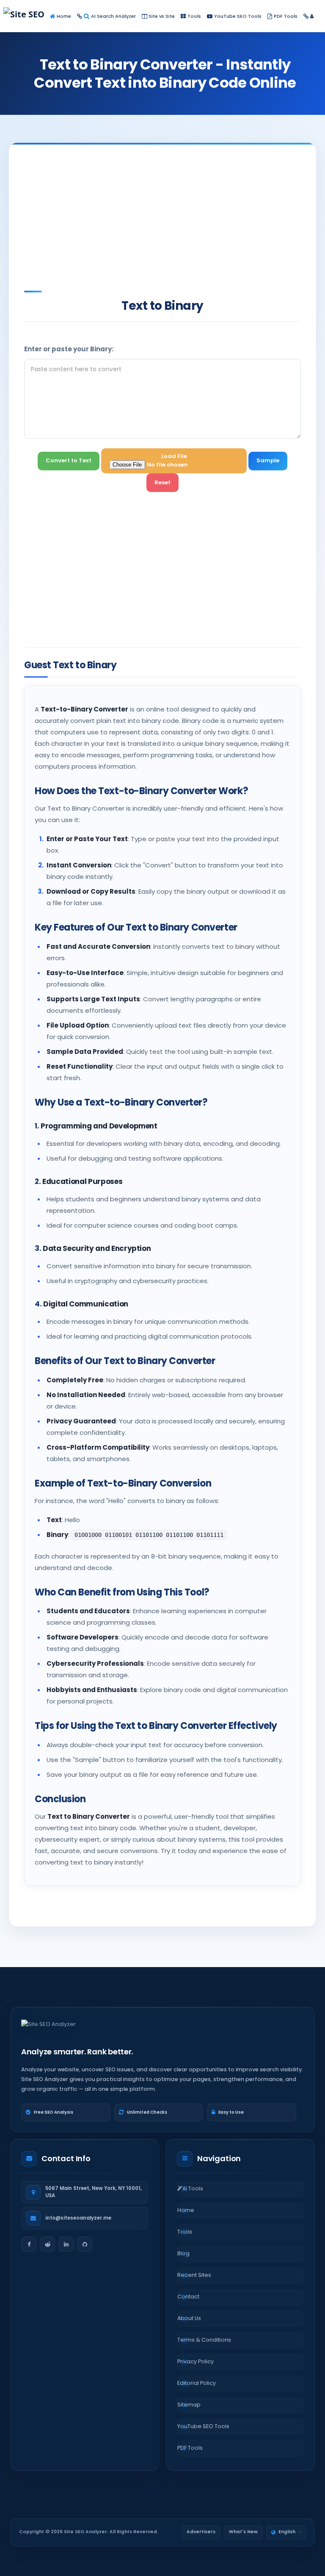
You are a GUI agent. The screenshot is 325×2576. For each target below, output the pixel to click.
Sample (268, 460)
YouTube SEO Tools (238, 16)
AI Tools (193, 2188)
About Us (189, 2318)
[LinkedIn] (66, 2244)
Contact (188, 2297)
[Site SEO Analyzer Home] (41, 16)
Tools (194, 16)
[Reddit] (47, 2244)
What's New (243, 2532)
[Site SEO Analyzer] (48, 2029)
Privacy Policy (196, 2361)
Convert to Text (69, 460)
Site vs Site (162, 16)
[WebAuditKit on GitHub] (85, 2244)
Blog (183, 2253)
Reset (162, 482)
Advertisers (201, 2532)
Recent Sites (194, 2275)
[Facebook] (29, 2244)
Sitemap (189, 2405)
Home (64, 16)
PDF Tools (286, 16)
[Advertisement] (175, 217)
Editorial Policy (197, 2383)
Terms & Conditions (204, 2340)
